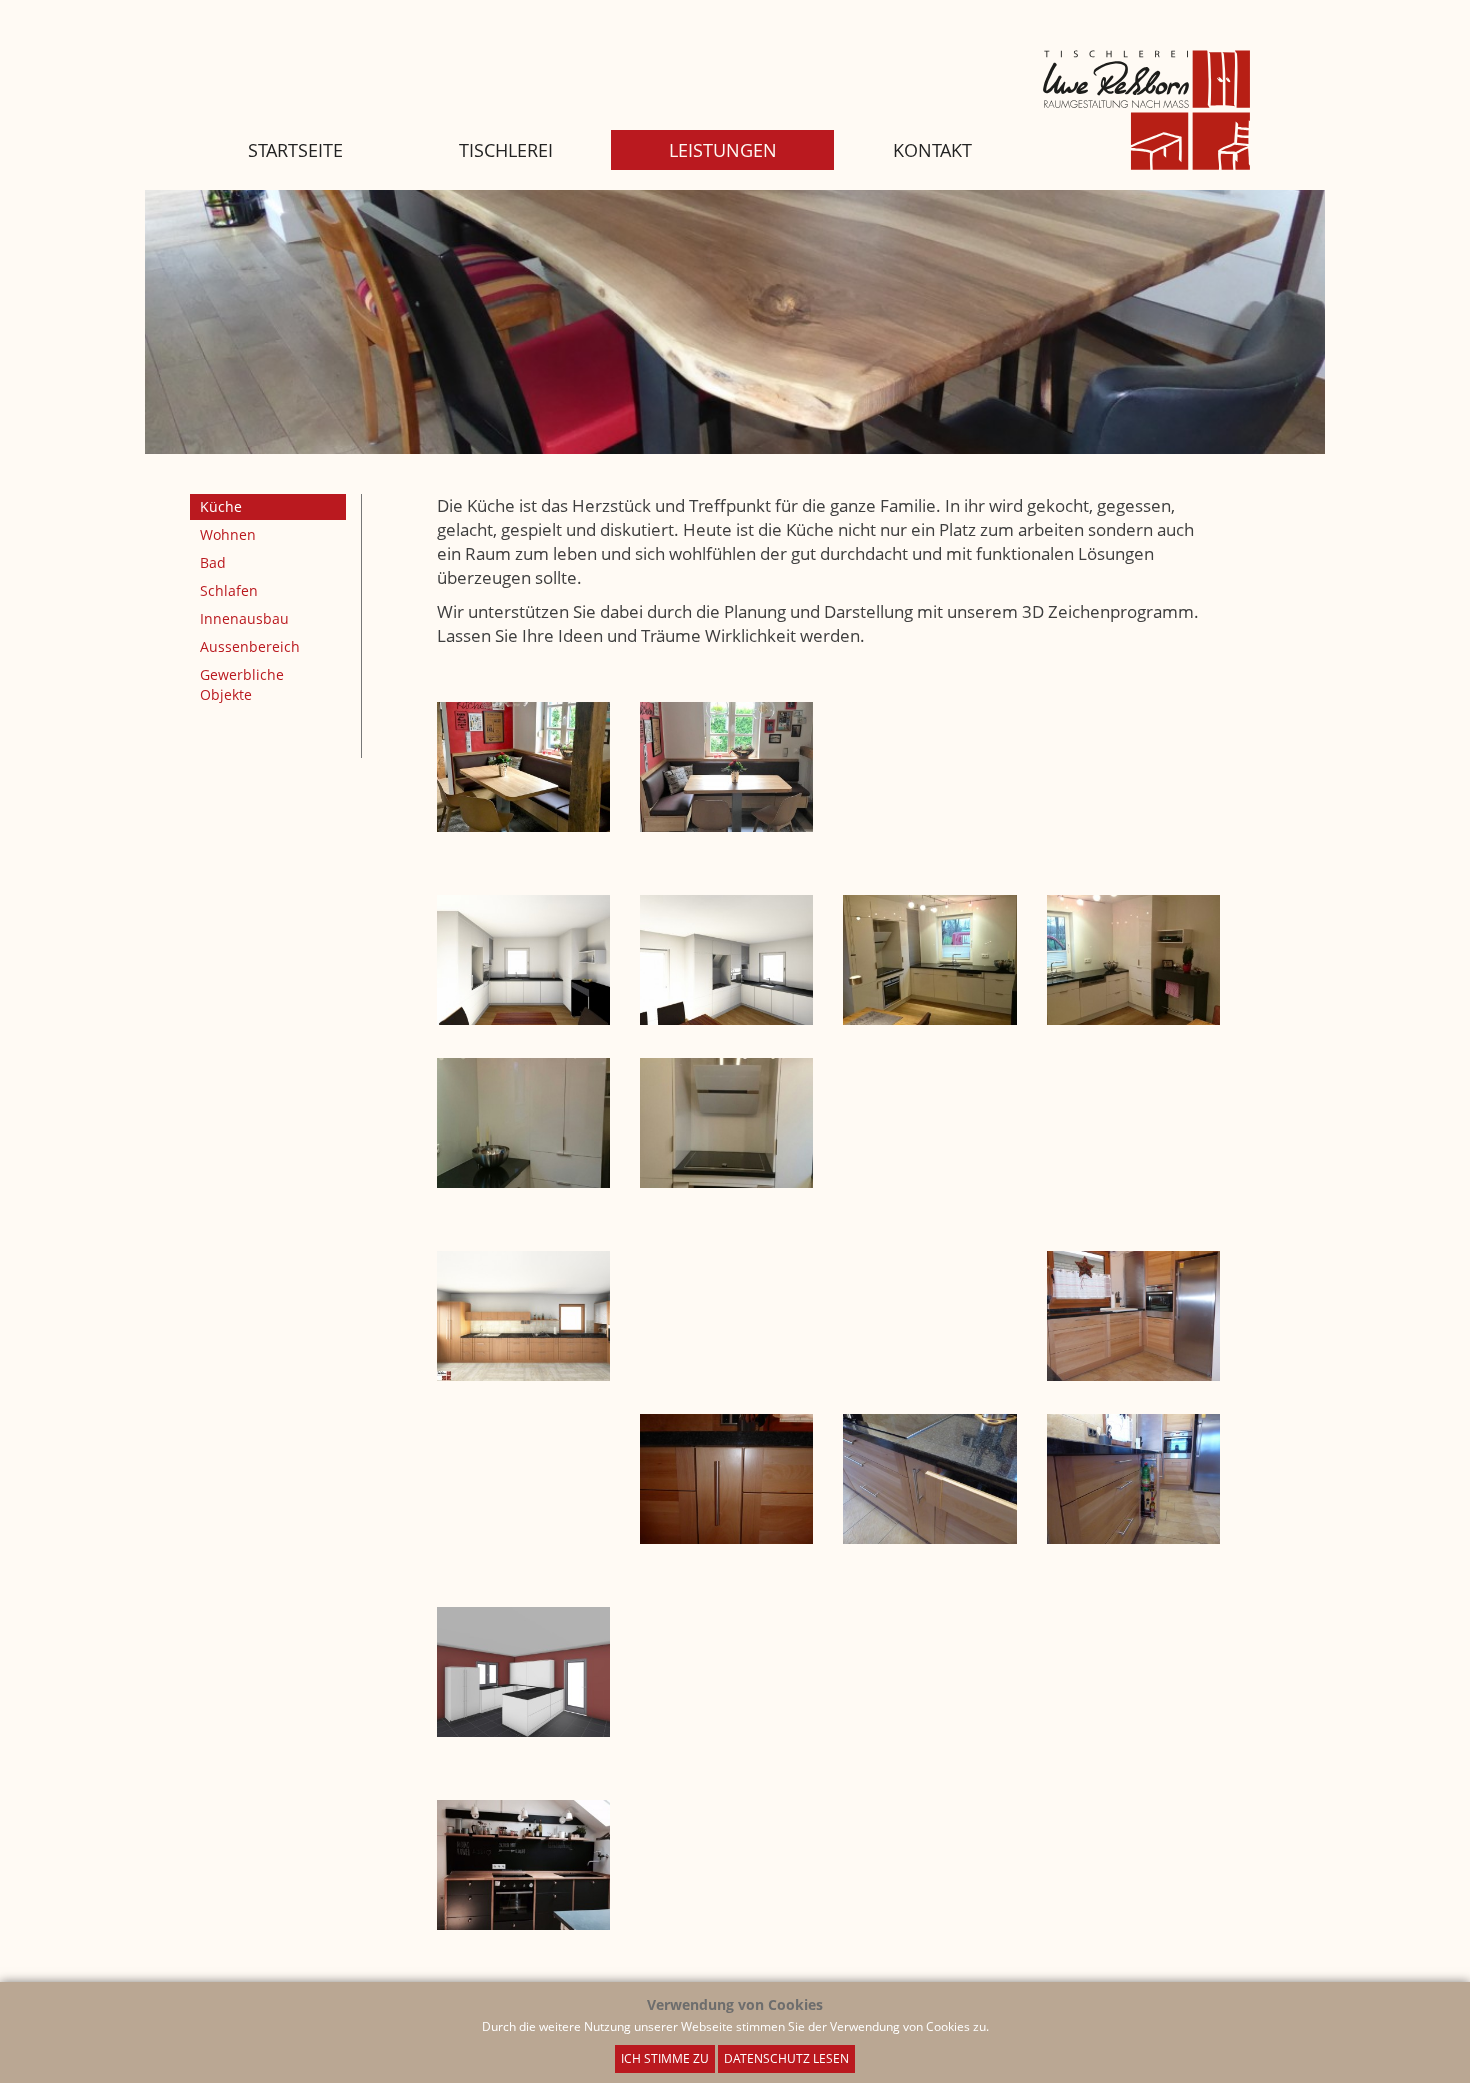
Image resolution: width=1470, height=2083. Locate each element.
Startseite (295, 150)
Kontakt (932, 150)
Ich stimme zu (665, 2058)
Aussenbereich (250, 646)
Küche (221, 506)
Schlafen (229, 590)
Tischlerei (506, 150)
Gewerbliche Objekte (242, 684)
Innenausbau (244, 618)
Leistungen (723, 150)
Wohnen (228, 534)
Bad (213, 562)
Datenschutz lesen (786, 2058)
